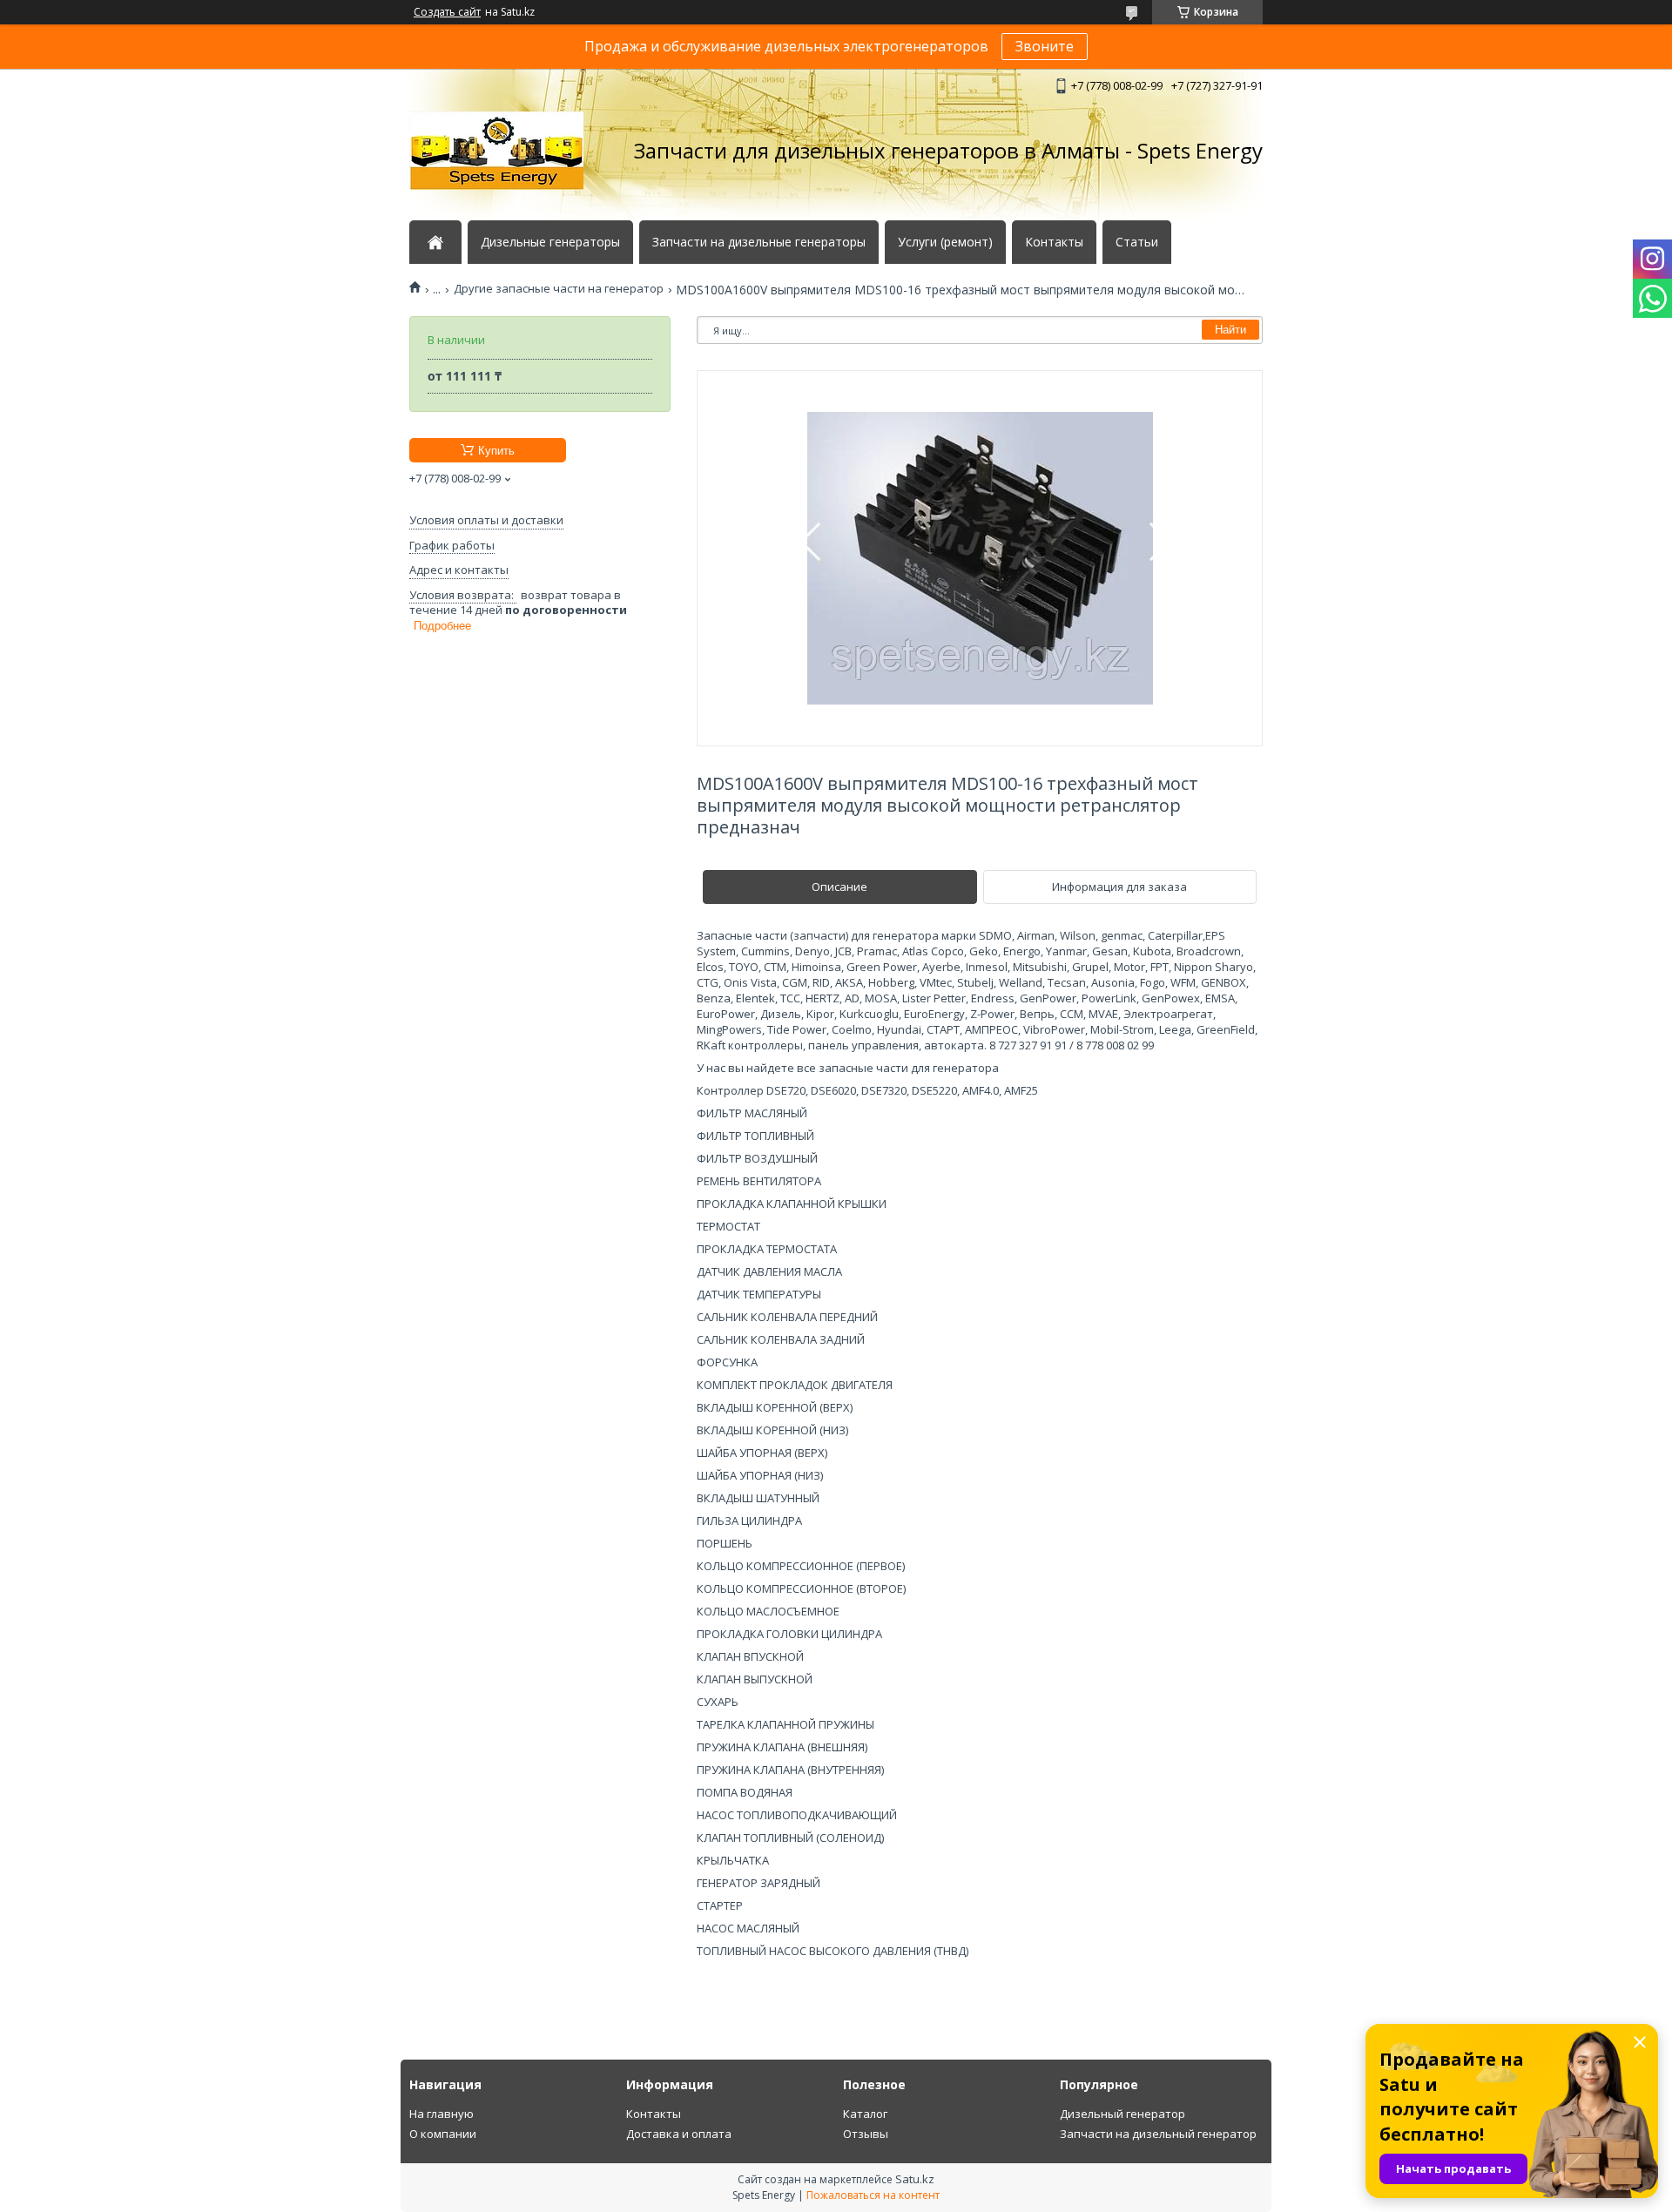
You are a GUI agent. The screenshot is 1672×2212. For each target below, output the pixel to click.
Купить (496, 451)
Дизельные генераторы (550, 242)
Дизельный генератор (1123, 2114)
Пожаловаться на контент (873, 2195)
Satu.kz (915, 2179)
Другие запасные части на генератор (559, 289)
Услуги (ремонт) (945, 242)
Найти (1230, 330)
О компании (443, 2134)
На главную (442, 2114)
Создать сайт (447, 12)
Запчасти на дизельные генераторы (759, 242)
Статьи (1137, 242)
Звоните (1045, 46)
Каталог (865, 2114)
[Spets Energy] (496, 151)
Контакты (1054, 242)
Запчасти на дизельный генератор (1158, 2134)
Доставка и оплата (679, 2134)
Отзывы (866, 2134)
